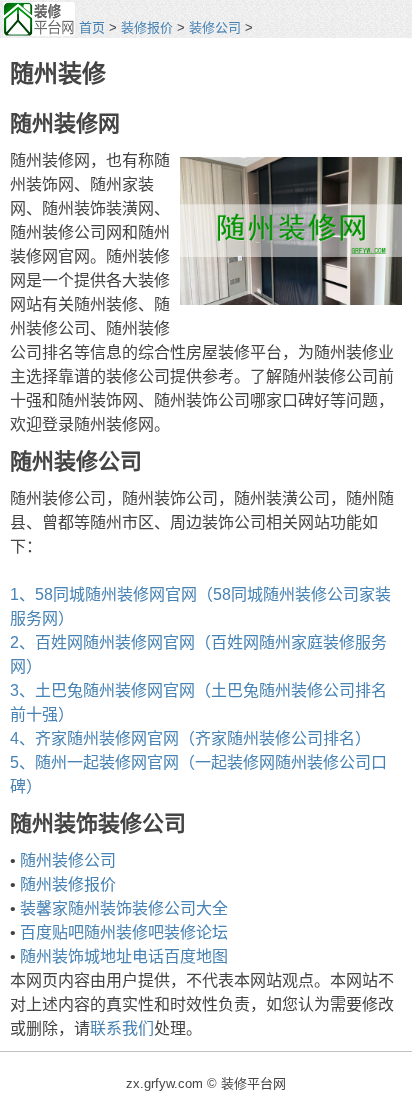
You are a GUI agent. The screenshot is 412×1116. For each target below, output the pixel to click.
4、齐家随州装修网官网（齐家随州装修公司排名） (190, 738)
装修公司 (215, 27)
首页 (92, 27)
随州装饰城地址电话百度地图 (124, 956)
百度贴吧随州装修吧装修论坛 (124, 932)
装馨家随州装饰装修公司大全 (124, 908)
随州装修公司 (68, 860)
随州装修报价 (68, 884)
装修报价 (147, 27)
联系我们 (122, 1028)
